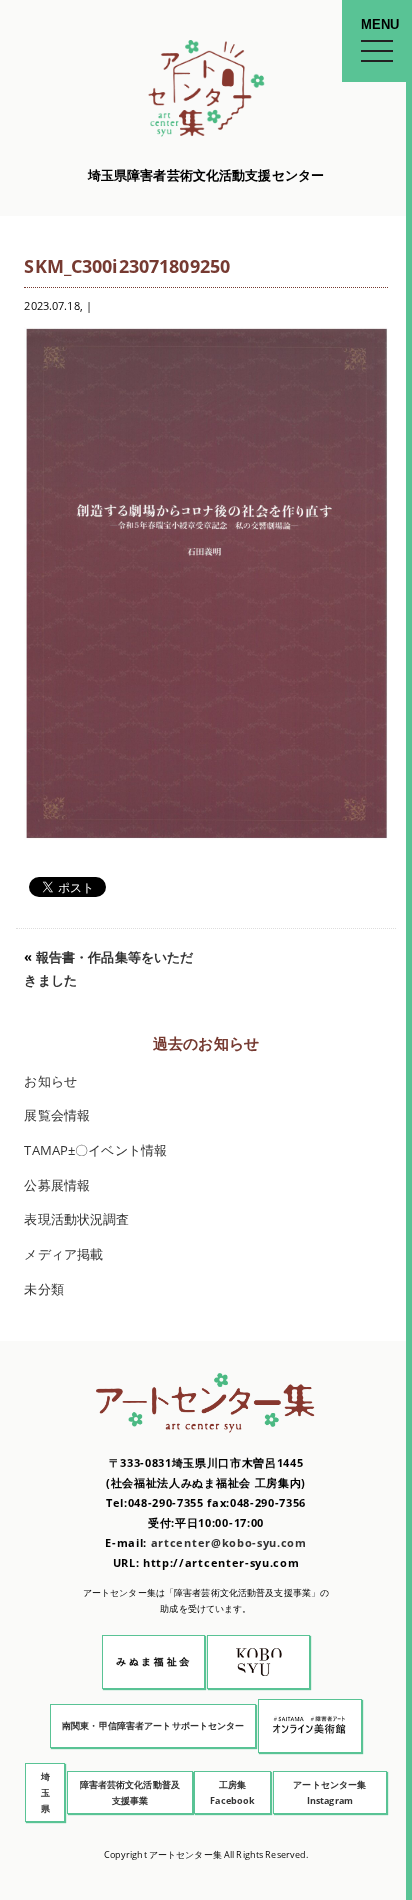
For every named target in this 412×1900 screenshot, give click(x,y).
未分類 (43, 1289)
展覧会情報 (57, 1115)
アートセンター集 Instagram (329, 1792)
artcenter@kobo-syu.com (229, 1542)
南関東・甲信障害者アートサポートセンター (153, 1725)
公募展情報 (57, 1185)
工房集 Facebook (232, 1792)
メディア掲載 (63, 1254)
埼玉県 (45, 1792)
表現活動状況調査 (76, 1219)
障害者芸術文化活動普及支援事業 (130, 1792)
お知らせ (50, 1081)
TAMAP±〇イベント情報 (95, 1150)
